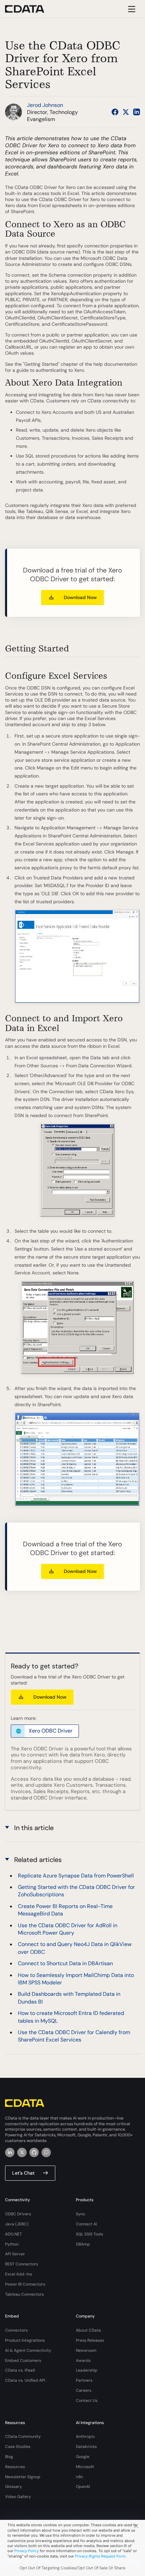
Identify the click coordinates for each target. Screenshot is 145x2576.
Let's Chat (23, 2173)
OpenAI (83, 2487)
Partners (84, 2380)
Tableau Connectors (24, 2294)
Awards (83, 2361)
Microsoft (85, 2467)
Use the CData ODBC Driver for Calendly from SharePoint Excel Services (74, 2036)
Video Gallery (18, 2497)
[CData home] (30, 9)
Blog (9, 2457)
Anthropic (85, 2436)
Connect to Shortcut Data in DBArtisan (65, 1963)
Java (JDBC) (17, 2224)
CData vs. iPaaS (20, 2370)
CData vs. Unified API (25, 2380)
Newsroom (86, 2350)
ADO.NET (13, 2234)
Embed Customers (23, 2361)
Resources (15, 2467)
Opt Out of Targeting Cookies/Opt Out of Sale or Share (72, 2568)
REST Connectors (22, 2264)
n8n (79, 2477)
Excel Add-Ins (19, 2274)
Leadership (87, 2370)
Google (83, 2457)
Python (12, 2244)
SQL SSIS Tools (90, 2234)
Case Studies (18, 2447)
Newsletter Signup (23, 2477)
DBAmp (83, 2244)
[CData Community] (46, 2152)
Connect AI (86, 2224)
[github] (34, 2152)
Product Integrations (25, 2340)
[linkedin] (10, 2152)
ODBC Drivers (18, 2214)
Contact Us (87, 2401)
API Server (15, 2254)
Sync (81, 2214)
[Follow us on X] (126, 112)
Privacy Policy (26, 2551)
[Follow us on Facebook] (115, 112)
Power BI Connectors (25, 2284)
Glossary (13, 2487)
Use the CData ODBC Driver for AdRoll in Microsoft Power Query (68, 1929)
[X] (22, 2152)
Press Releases (90, 2340)
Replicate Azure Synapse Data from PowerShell (76, 1876)
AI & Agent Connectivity (28, 2350)
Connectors (16, 2330)
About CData (88, 2330)
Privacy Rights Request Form (100, 2556)
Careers (84, 2390)
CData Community (23, 2436)
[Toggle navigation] (131, 9)
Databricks (86, 2447)
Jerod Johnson (45, 105)
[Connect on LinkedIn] (137, 112)
